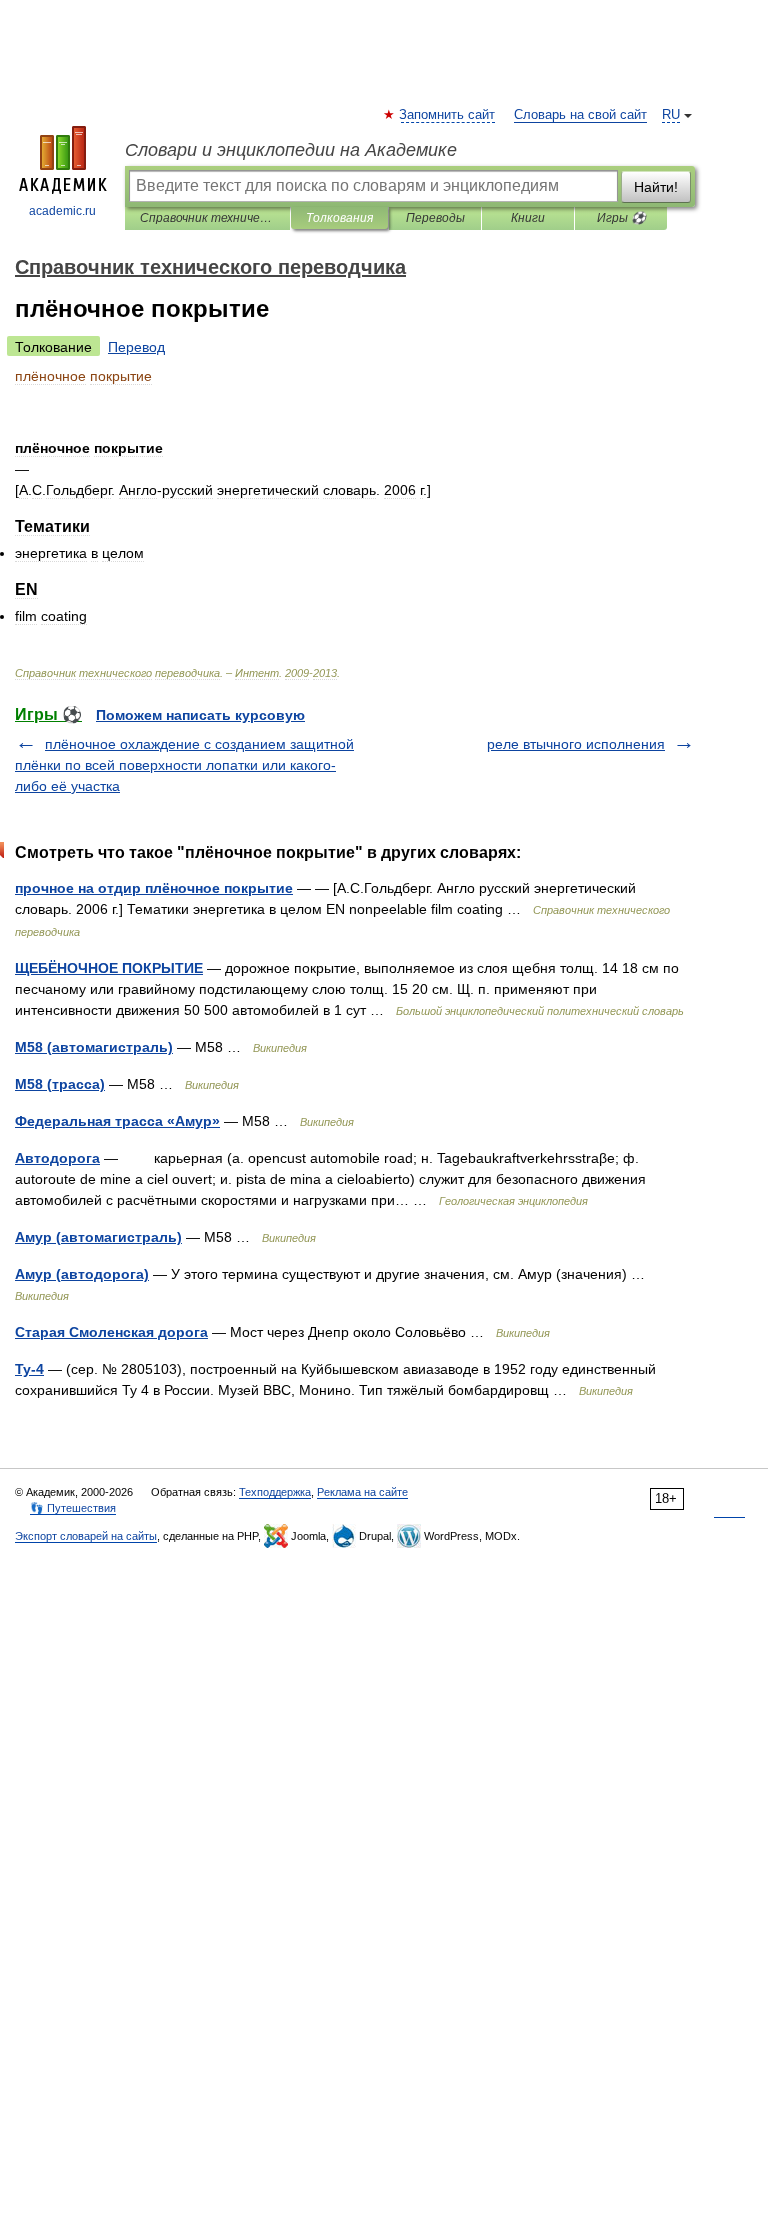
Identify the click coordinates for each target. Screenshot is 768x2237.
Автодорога (57, 1158)
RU (671, 115)
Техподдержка (275, 1492)
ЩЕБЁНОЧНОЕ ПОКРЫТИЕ (109, 968)
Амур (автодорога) (82, 1274)
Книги (528, 218)
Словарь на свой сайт (580, 115)
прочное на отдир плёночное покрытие (154, 888)
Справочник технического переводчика (207, 218)
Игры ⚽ (621, 218)
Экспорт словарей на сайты (86, 1536)
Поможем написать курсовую (200, 715)
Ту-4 (29, 1369)
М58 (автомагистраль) (94, 1047)
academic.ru (62, 211)
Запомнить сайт (448, 115)
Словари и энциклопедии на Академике (291, 150)
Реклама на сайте (362, 1492)
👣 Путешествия (73, 1508)
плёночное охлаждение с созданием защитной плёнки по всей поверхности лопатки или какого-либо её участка (184, 765)
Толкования (339, 218)
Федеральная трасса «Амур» (117, 1121)
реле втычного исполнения (576, 744)
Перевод (136, 347)
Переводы (435, 218)
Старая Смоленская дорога (111, 1332)
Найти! (656, 187)
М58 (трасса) (60, 1084)
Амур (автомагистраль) (98, 1237)
